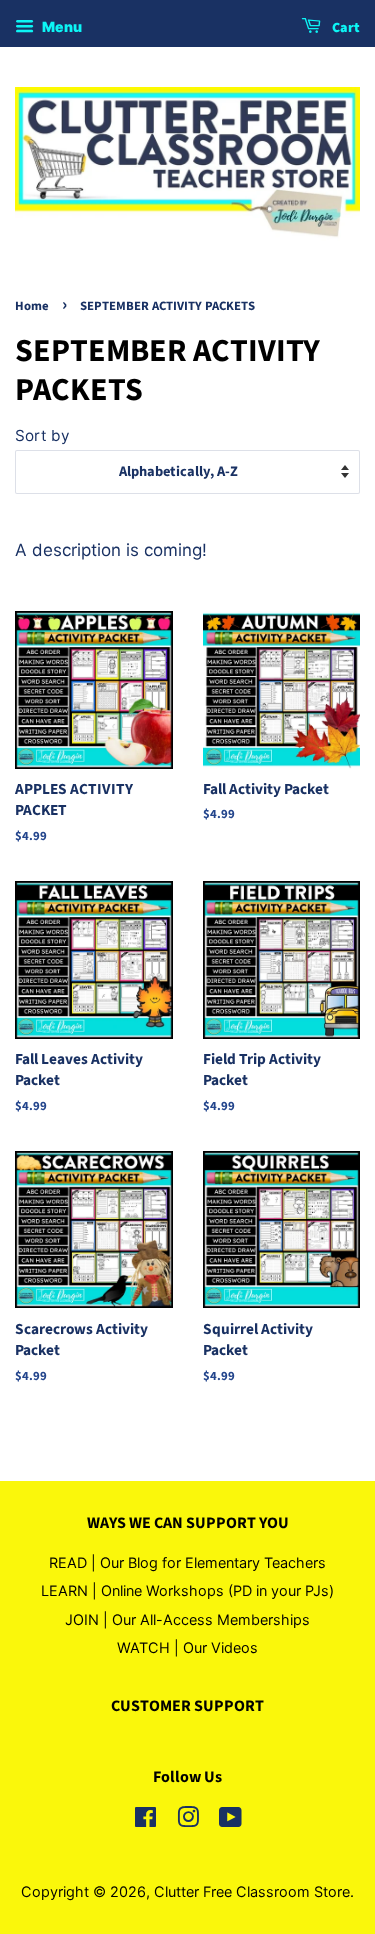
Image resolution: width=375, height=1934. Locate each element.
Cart (344, 28)
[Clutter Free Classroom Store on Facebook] (145, 1820)
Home (32, 306)
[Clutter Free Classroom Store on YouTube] (230, 1820)
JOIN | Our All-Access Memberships (187, 1619)
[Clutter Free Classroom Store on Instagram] (188, 1820)
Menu (60, 26)
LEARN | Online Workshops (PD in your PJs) (187, 1590)
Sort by (42, 435)
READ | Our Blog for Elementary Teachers (187, 1562)
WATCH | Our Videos (187, 1647)
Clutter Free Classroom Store (252, 1891)
